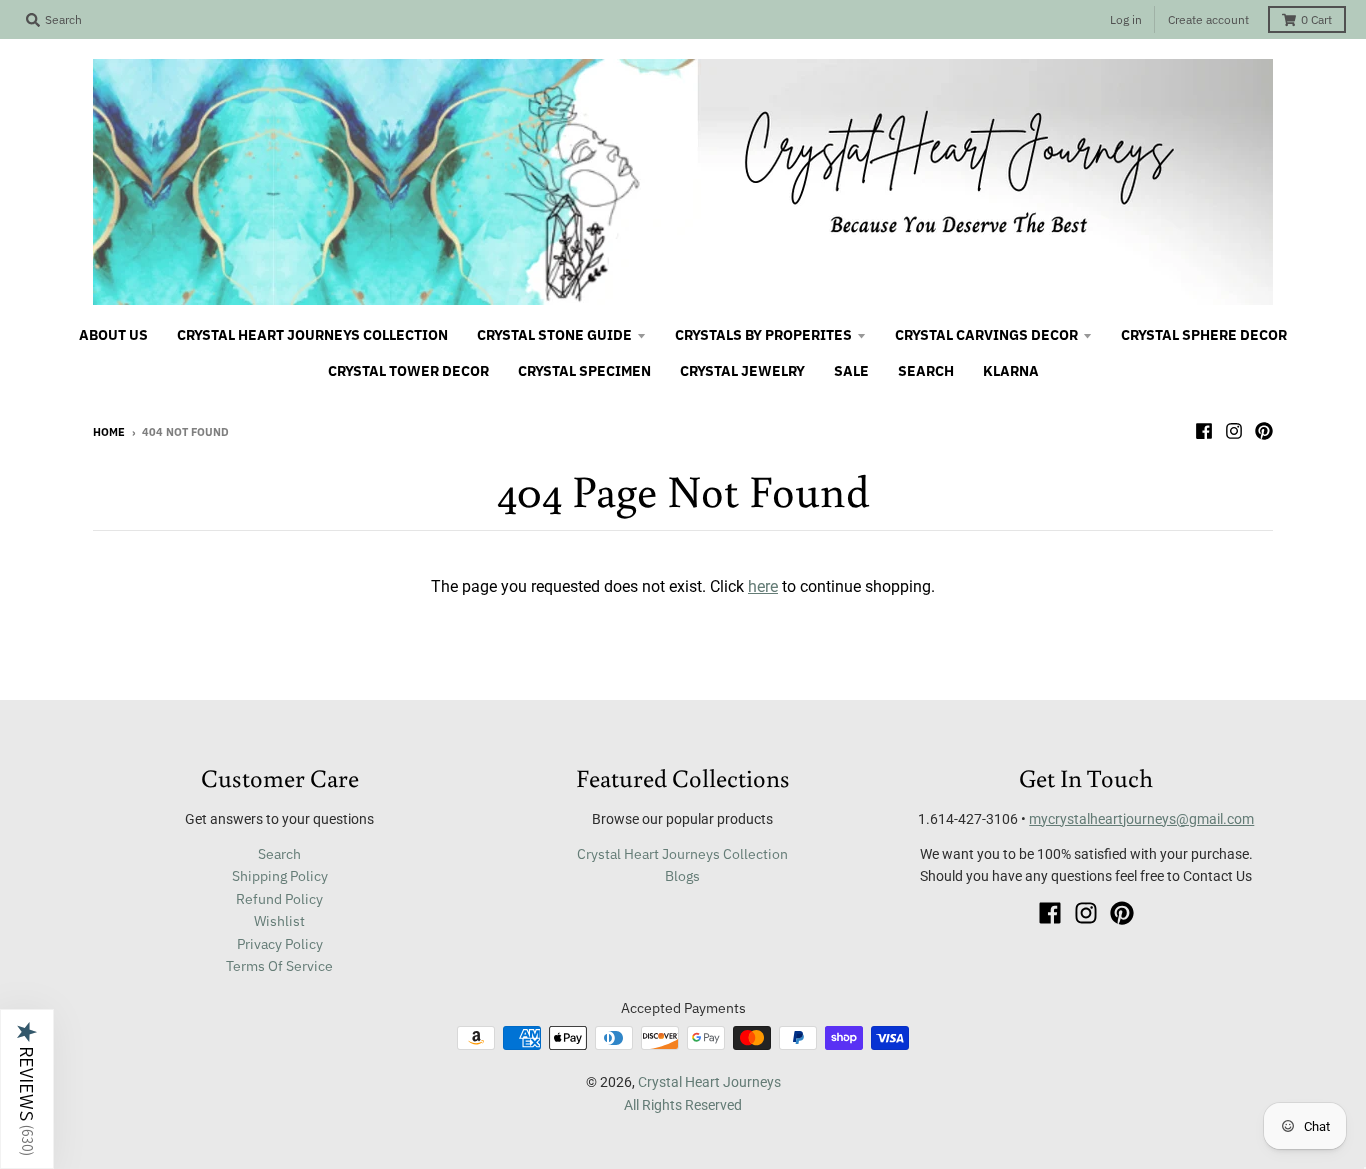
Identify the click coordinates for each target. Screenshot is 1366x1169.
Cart (1316, 19)
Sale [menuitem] (851, 371)
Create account (1208, 19)
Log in (1126, 19)
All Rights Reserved (683, 1105)
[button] (27, 1089)
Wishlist (279, 921)
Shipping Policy (280, 876)
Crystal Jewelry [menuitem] (742, 371)
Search (279, 854)
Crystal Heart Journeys (709, 1082)
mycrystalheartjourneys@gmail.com (1141, 819)
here (763, 586)
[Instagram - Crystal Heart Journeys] (1234, 431)
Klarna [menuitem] (1011, 371)
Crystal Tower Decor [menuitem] (408, 371)
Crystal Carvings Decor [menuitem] (986, 335)
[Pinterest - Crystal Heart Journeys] (1264, 431)
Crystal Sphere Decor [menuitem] (1204, 335)
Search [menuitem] (926, 371)
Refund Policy (279, 899)
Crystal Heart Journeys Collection (682, 854)
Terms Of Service (279, 966)
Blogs (682, 876)
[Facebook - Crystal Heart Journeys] (1204, 431)
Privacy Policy (280, 944)
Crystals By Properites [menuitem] (763, 335)
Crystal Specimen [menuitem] (584, 371)
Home (109, 432)
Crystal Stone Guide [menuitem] (554, 335)
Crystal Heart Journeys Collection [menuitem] (312, 335)
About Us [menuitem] (113, 335)
